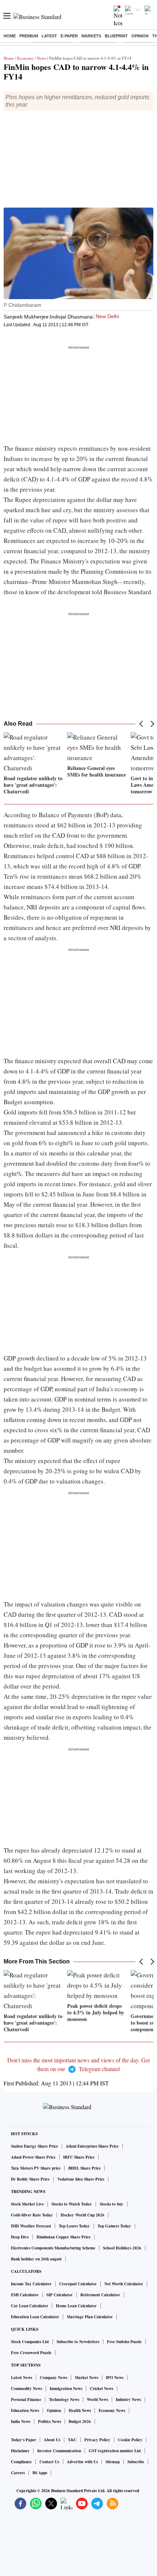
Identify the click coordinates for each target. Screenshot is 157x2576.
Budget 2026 (80, 2421)
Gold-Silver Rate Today (32, 2215)
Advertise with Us (82, 2462)
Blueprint (116, 36)
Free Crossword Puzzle (31, 2353)
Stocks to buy (112, 2204)
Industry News (128, 2400)
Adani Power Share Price (33, 2157)
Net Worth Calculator (124, 2284)
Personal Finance (26, 2400)
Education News (25, 2411)
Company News (53, 2378)
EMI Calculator (25, 2295)
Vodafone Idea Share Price (81, 2179)
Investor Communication (59, 2451)
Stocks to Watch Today (72, 2204)
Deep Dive (20, 2237)
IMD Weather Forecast (31, 2226)
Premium (29, 36)
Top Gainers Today (114, 2226)
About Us (52, 2440)
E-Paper (69, 36)
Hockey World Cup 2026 (83, 2215)
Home (10, 36)
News (41, 58)
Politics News (49, 2421)
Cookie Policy (130, 2440)
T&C (72, 2440)
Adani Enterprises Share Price (92, 2146)
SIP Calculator (60, 2295)
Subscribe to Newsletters (78, 2342)
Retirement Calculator (100, 2295)
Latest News (22, 2378)
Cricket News (102, 2389)
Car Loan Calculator (30, 2306)
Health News (80, 2411)
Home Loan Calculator (76, 2306)
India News (21, 2421)
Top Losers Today (74, 2226)
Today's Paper (24, 2440)
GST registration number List (115, 2451)
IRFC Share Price (79, 2157)
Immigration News (66, 2389)
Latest (49, 36)
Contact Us (49, 2462)
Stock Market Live (27, 2204)
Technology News (64, 2400)
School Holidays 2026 (122, 2248)
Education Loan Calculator (35, 2317)
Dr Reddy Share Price (30, 2179)
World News (97, 2400)
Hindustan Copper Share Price (64, 2237)
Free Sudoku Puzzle (124, 2342)
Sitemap (113, 2462)
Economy (25, 58)
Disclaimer (20, 2451)
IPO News (115, 2378)
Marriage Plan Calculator (90, 2317)
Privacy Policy (97, 2440)
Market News (87, 2378)
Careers (18, 2473)
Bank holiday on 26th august (36, 2259)
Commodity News (26, 2389)
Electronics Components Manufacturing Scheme (53, 2248)
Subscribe (136, 2462)
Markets (91, 36)
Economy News (112, 2411)
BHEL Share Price (85, 2168)
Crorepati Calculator (78, 2284)
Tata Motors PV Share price (36, 2168)
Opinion (140, 36)
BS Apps (40, 2473)
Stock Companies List (30, 2342)
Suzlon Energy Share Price (35, 2146)
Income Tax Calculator (31, 2284)
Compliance (21, 2462)
